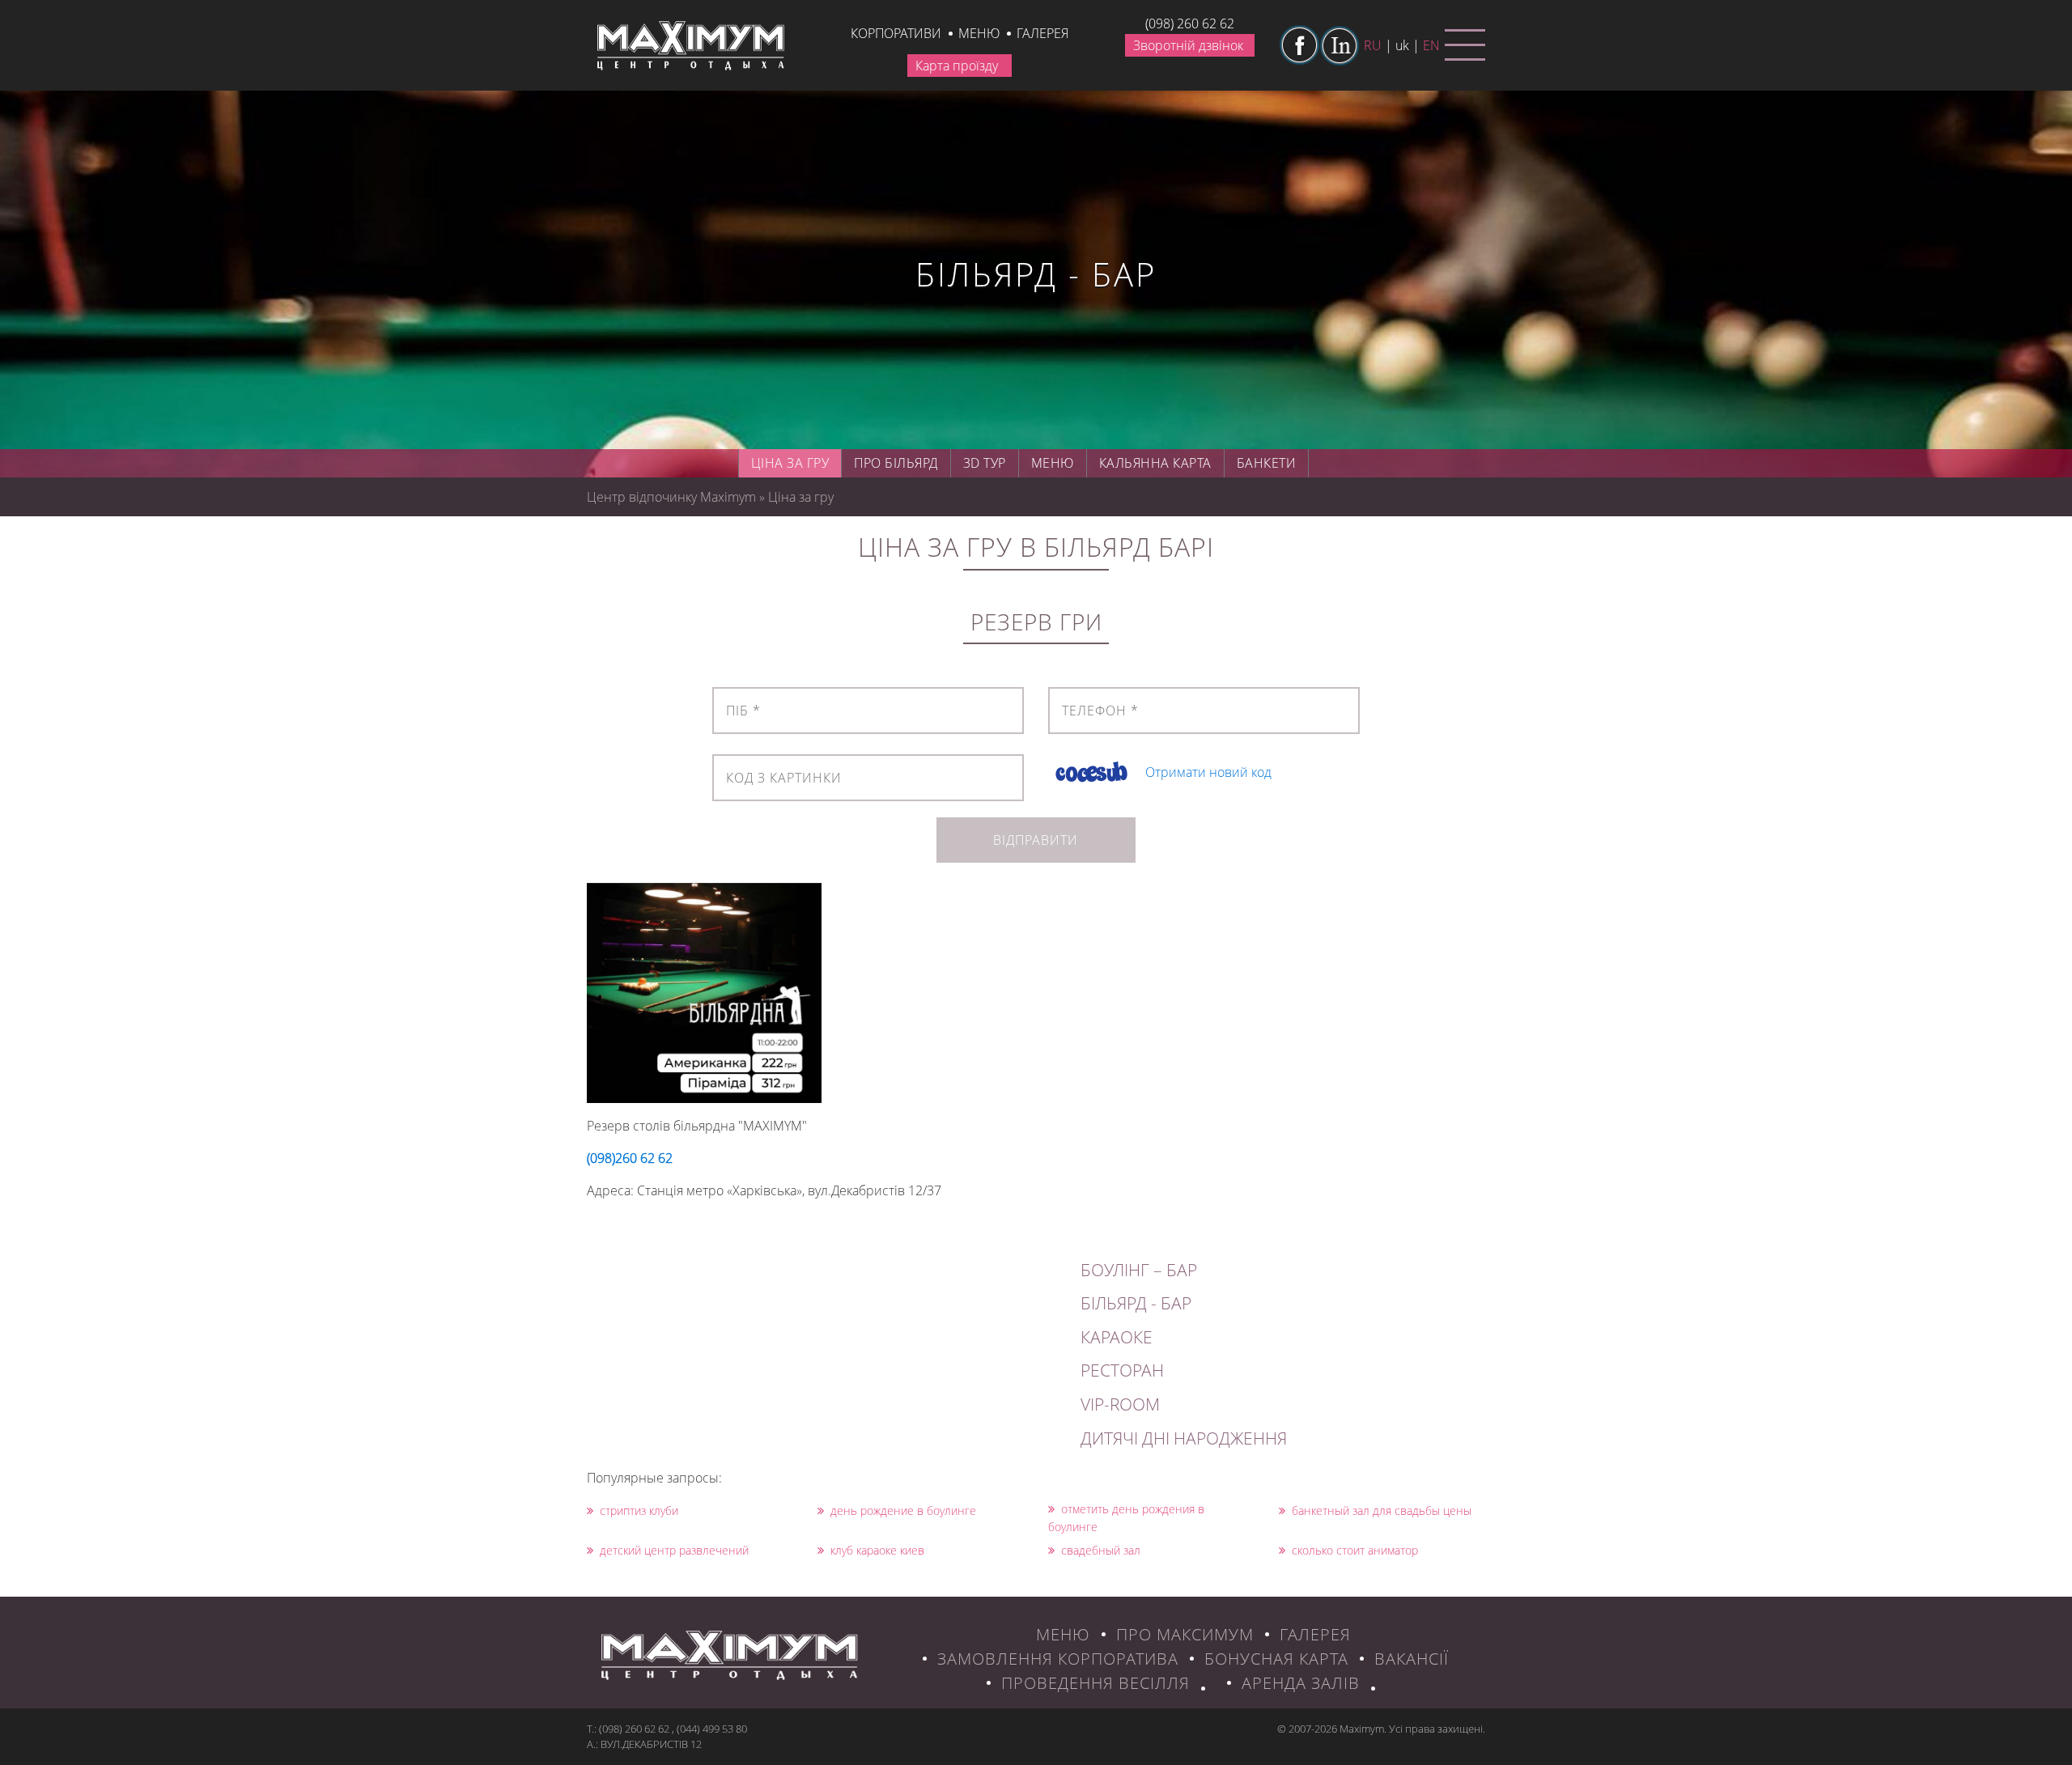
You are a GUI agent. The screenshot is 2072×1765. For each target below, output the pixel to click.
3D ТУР (985, 463)
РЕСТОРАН (1122, 1370)
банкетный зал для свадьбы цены (1382, 1510)
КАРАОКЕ (1117, 1337)
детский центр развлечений (674, 1550)
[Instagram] (1340, 45)
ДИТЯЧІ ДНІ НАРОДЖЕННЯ (1184, 1438)
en (1431, 45)
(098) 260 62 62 (1190, 23)
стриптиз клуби (639, 1510)
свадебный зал (1101, 1550)
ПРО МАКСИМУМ (1185, 1634)
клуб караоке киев (877, 1550)
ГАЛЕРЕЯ (1315, 1634)
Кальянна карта (1155, 463)
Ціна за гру (790, 463)
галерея (1042, 33)
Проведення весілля (1095, 1683)
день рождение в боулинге (903, 1510)
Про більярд (896, 463)
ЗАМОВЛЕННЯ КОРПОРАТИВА (1058, 1659)
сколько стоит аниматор (1355, 1550)
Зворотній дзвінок (1188, 45)
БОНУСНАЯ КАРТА (1276, 1659)
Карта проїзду (957, 66)
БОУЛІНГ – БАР (1139, 1270)
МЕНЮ (1063, 1634)
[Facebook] (1299, 45)
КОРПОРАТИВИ (896, 33)
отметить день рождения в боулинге (1126, 1518)
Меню (979, 33)
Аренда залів (1301, 1683)
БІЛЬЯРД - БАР (1136, 1303)
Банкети (1267, 463)
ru (1373, 45)
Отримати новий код (1208, 772)
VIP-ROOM (1120, 1404)
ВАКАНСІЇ (1412, 1659)
